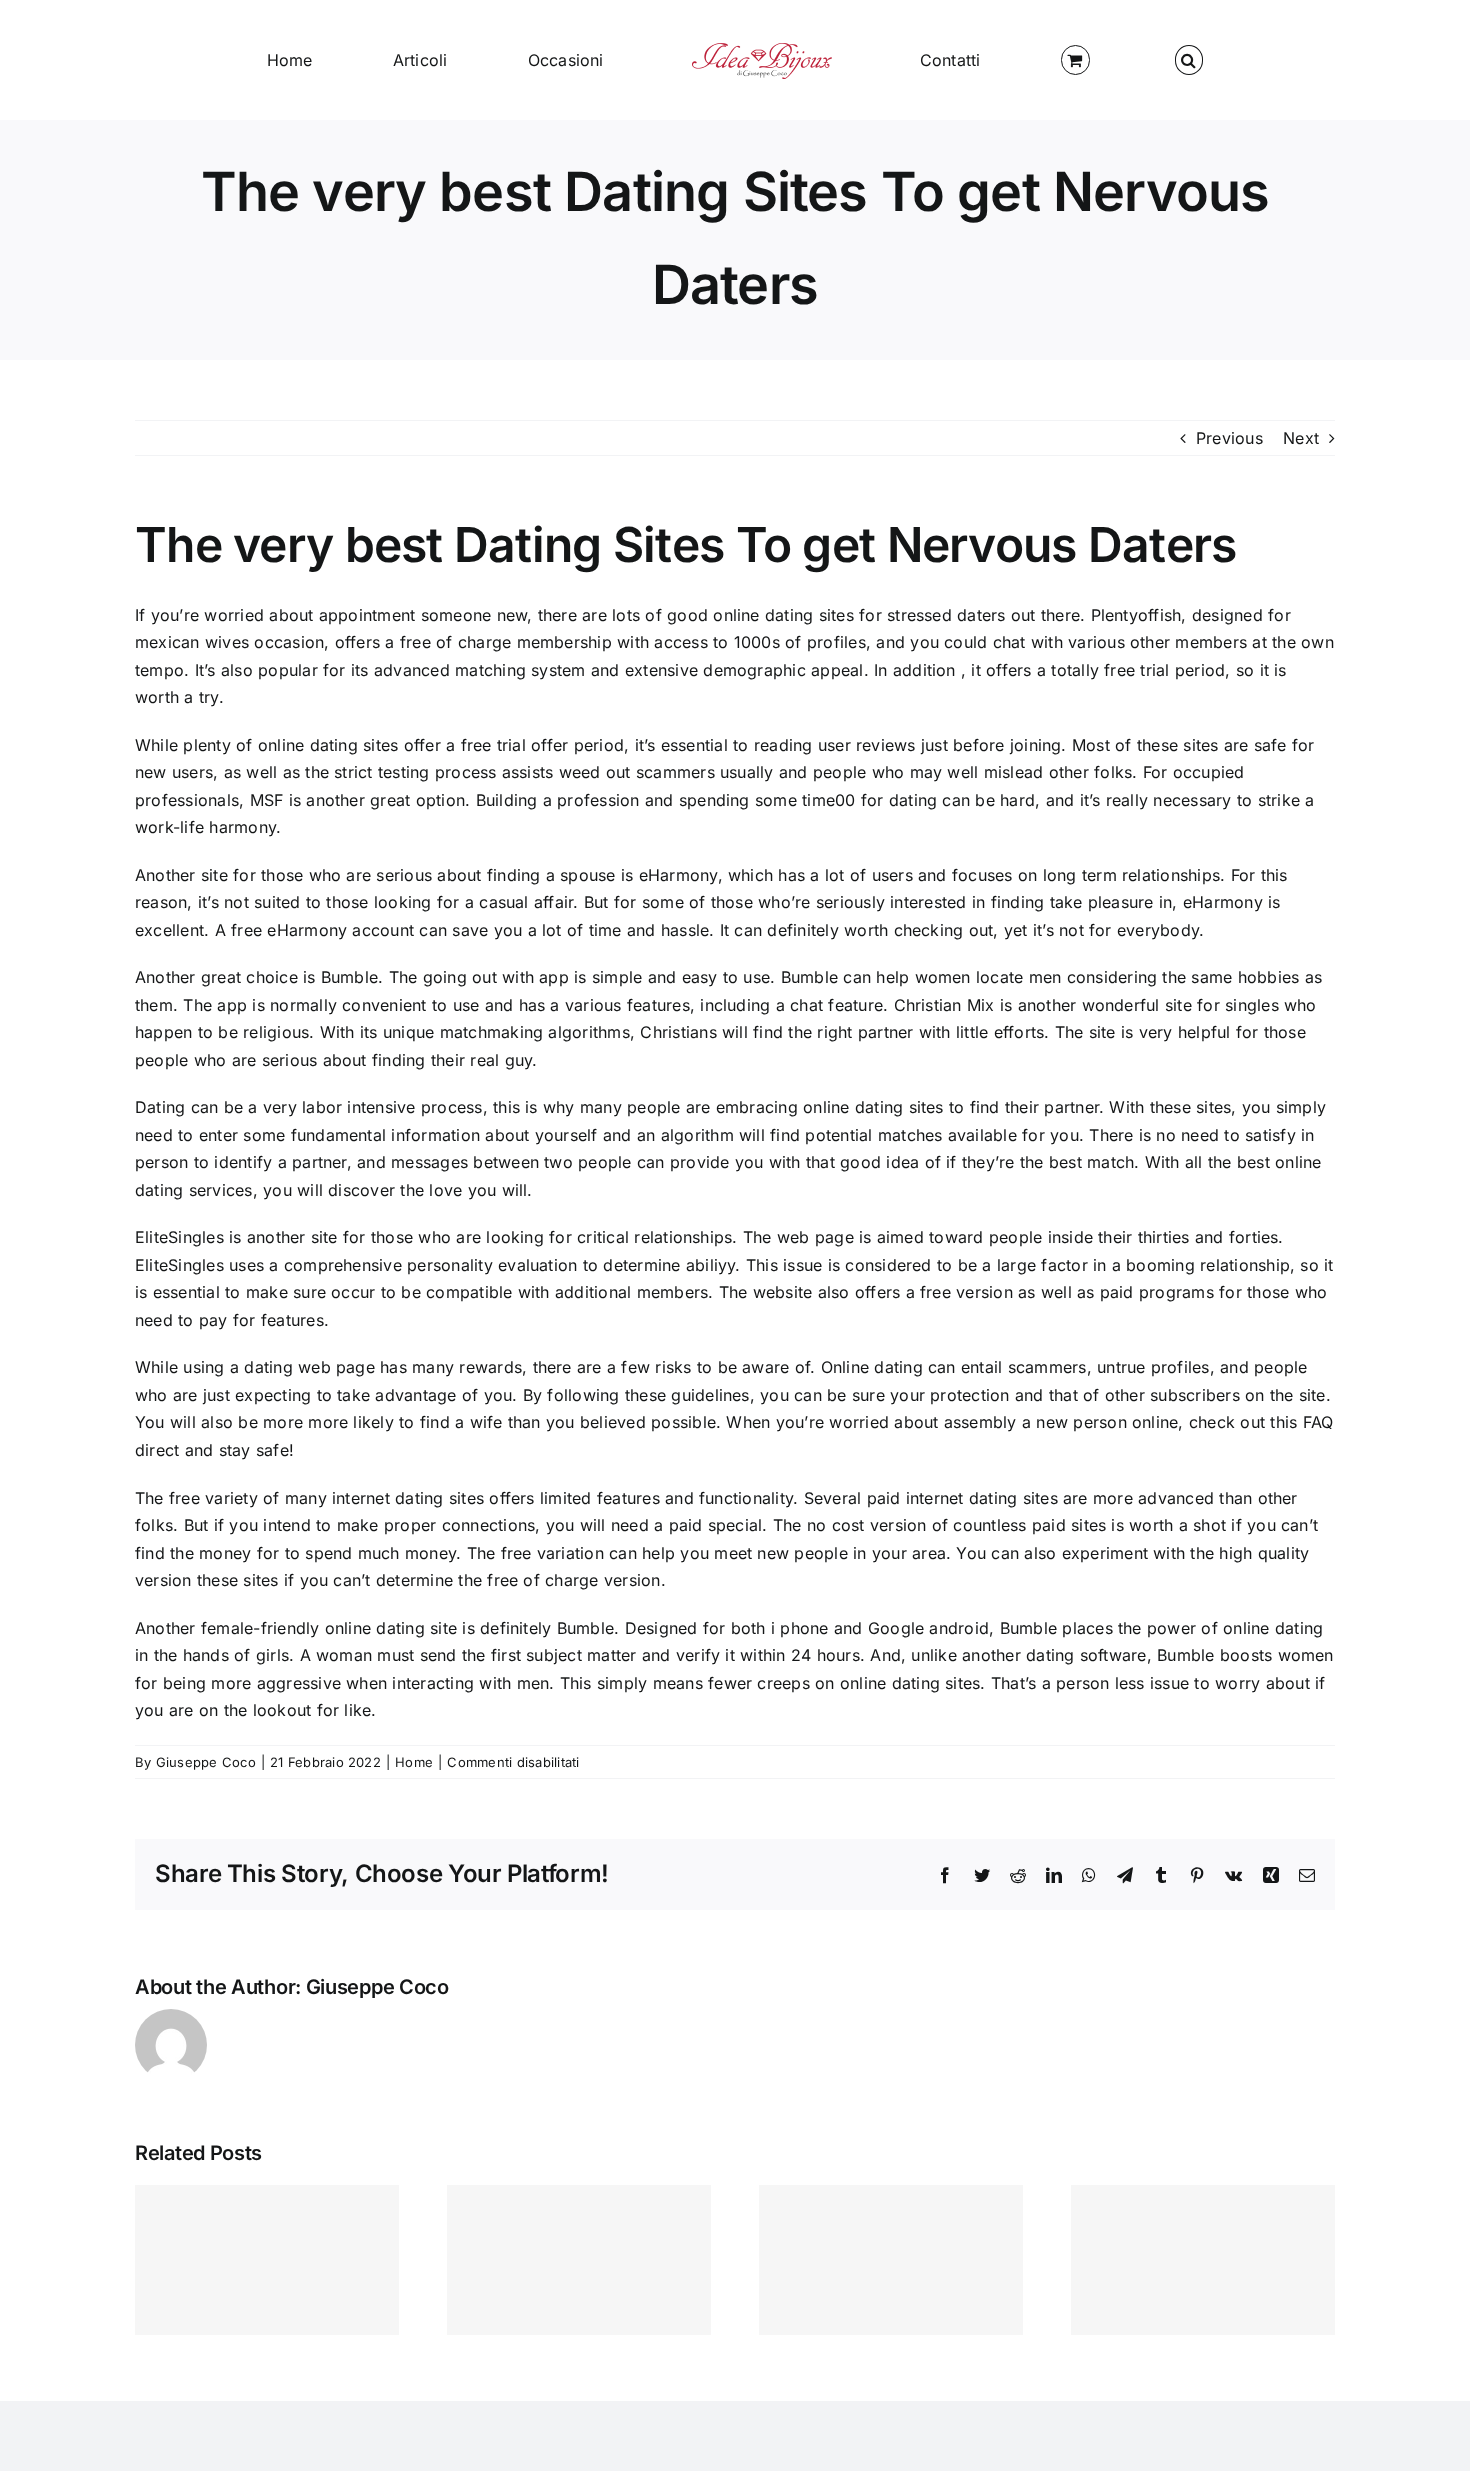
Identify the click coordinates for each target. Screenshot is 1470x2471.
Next (1301, 438)
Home (414, 1762)
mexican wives (192, 642)
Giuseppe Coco (206, 1762)
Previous (1229, 438)
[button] (1011, 60)
